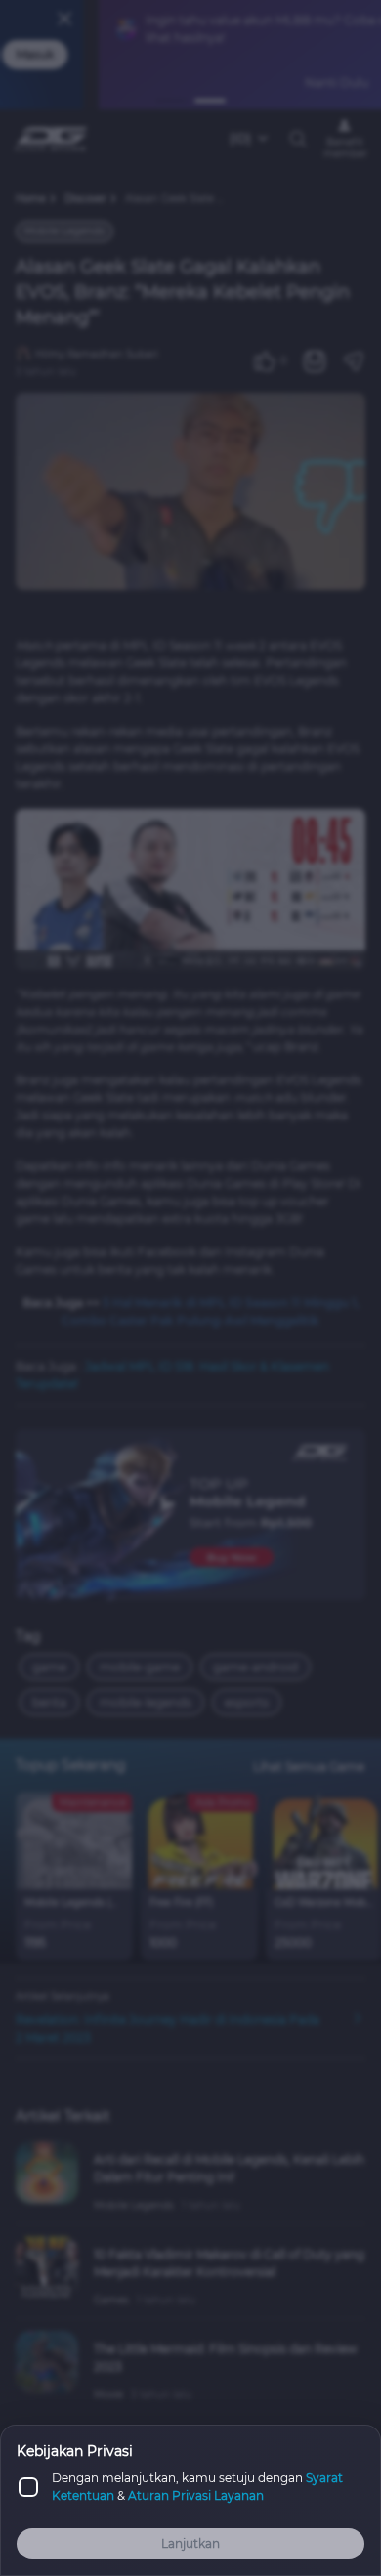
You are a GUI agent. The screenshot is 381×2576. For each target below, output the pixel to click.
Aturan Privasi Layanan (196, 2495)
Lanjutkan (190, 2543)
